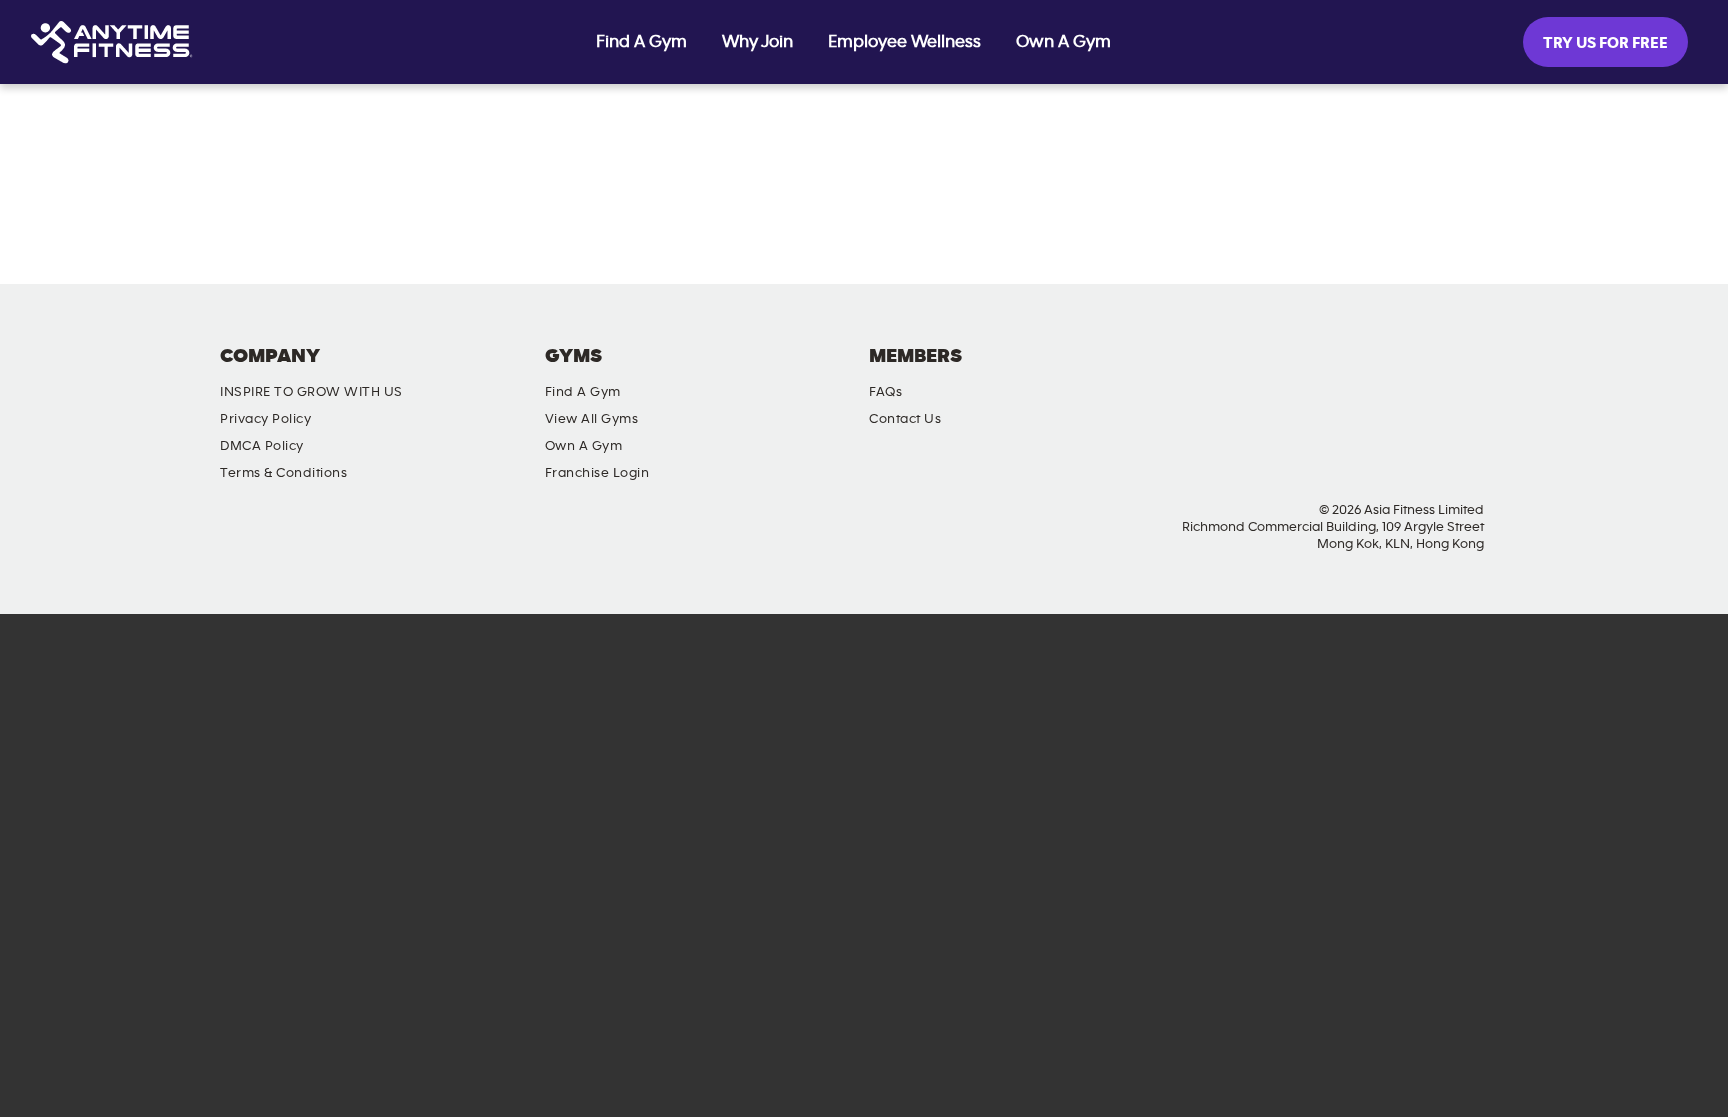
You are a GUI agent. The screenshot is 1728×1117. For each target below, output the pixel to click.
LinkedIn (1489, 373)
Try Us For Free (1605, 43)
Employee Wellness (904, 42)
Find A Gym (641, 42)
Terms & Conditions (283, 473)
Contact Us (905, 419)
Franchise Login (597, 473)
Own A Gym (1063, 42)
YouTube (1432, 373)
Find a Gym (583, 392)
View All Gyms (592, 419)
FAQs (885, 392)
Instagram (1375, 373)
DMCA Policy (262, 446)
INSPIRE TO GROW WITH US (311, 392)
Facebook (1318, 373)
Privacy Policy (265, 419)
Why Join (757, 42)
